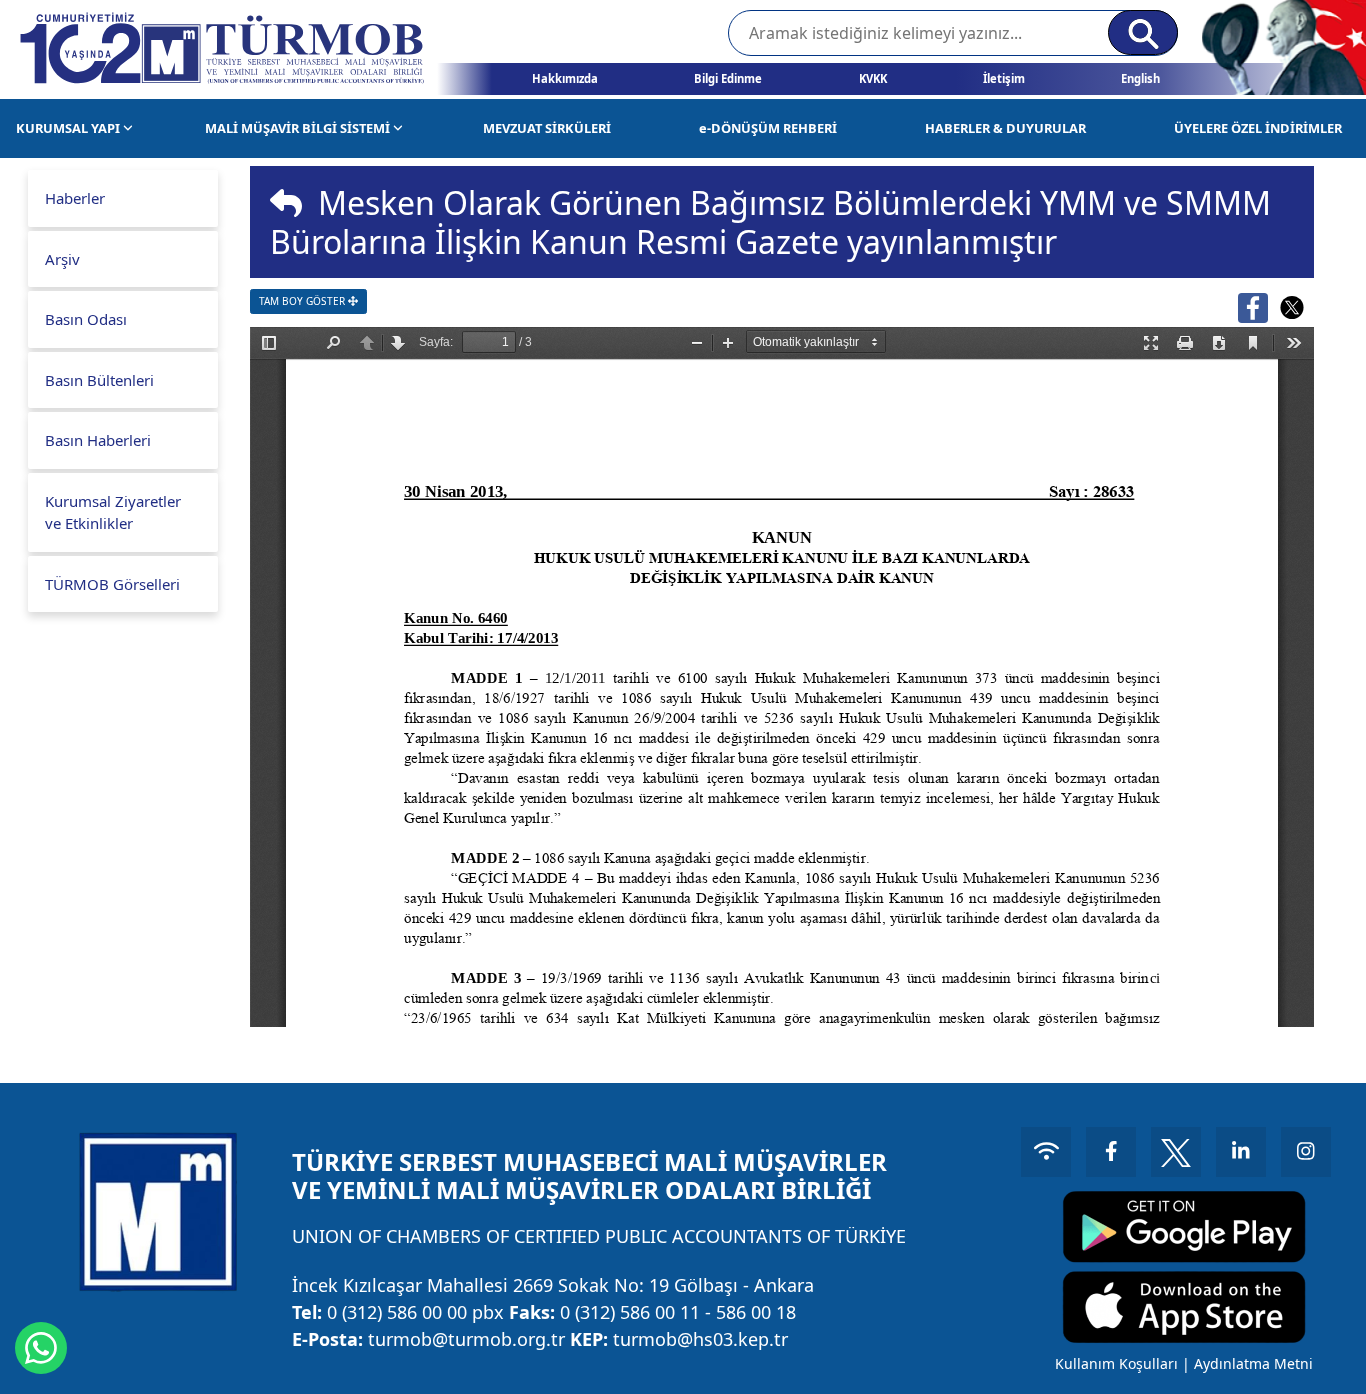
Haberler (75, 198)
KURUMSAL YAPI (69, 128)
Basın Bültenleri (99, 380)
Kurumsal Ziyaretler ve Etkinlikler (113, 512)
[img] (286, 203)
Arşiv (62, 259)
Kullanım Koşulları (1116, 1363)
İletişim (1004, 78)
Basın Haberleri (98, 440)
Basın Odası (86, 319)
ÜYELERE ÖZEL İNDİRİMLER (1258, 128)
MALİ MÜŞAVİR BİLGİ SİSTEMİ (299, 128)
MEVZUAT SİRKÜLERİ (547, 128)
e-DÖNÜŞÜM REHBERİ (768, 128)
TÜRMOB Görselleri (112, 584)
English (1140, 78)
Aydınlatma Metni (1253, 1363)
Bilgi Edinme (728, 78)
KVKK (873, 78)
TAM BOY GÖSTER (303, 301)
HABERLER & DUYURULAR (1005, 128)
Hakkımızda (565, 78)
